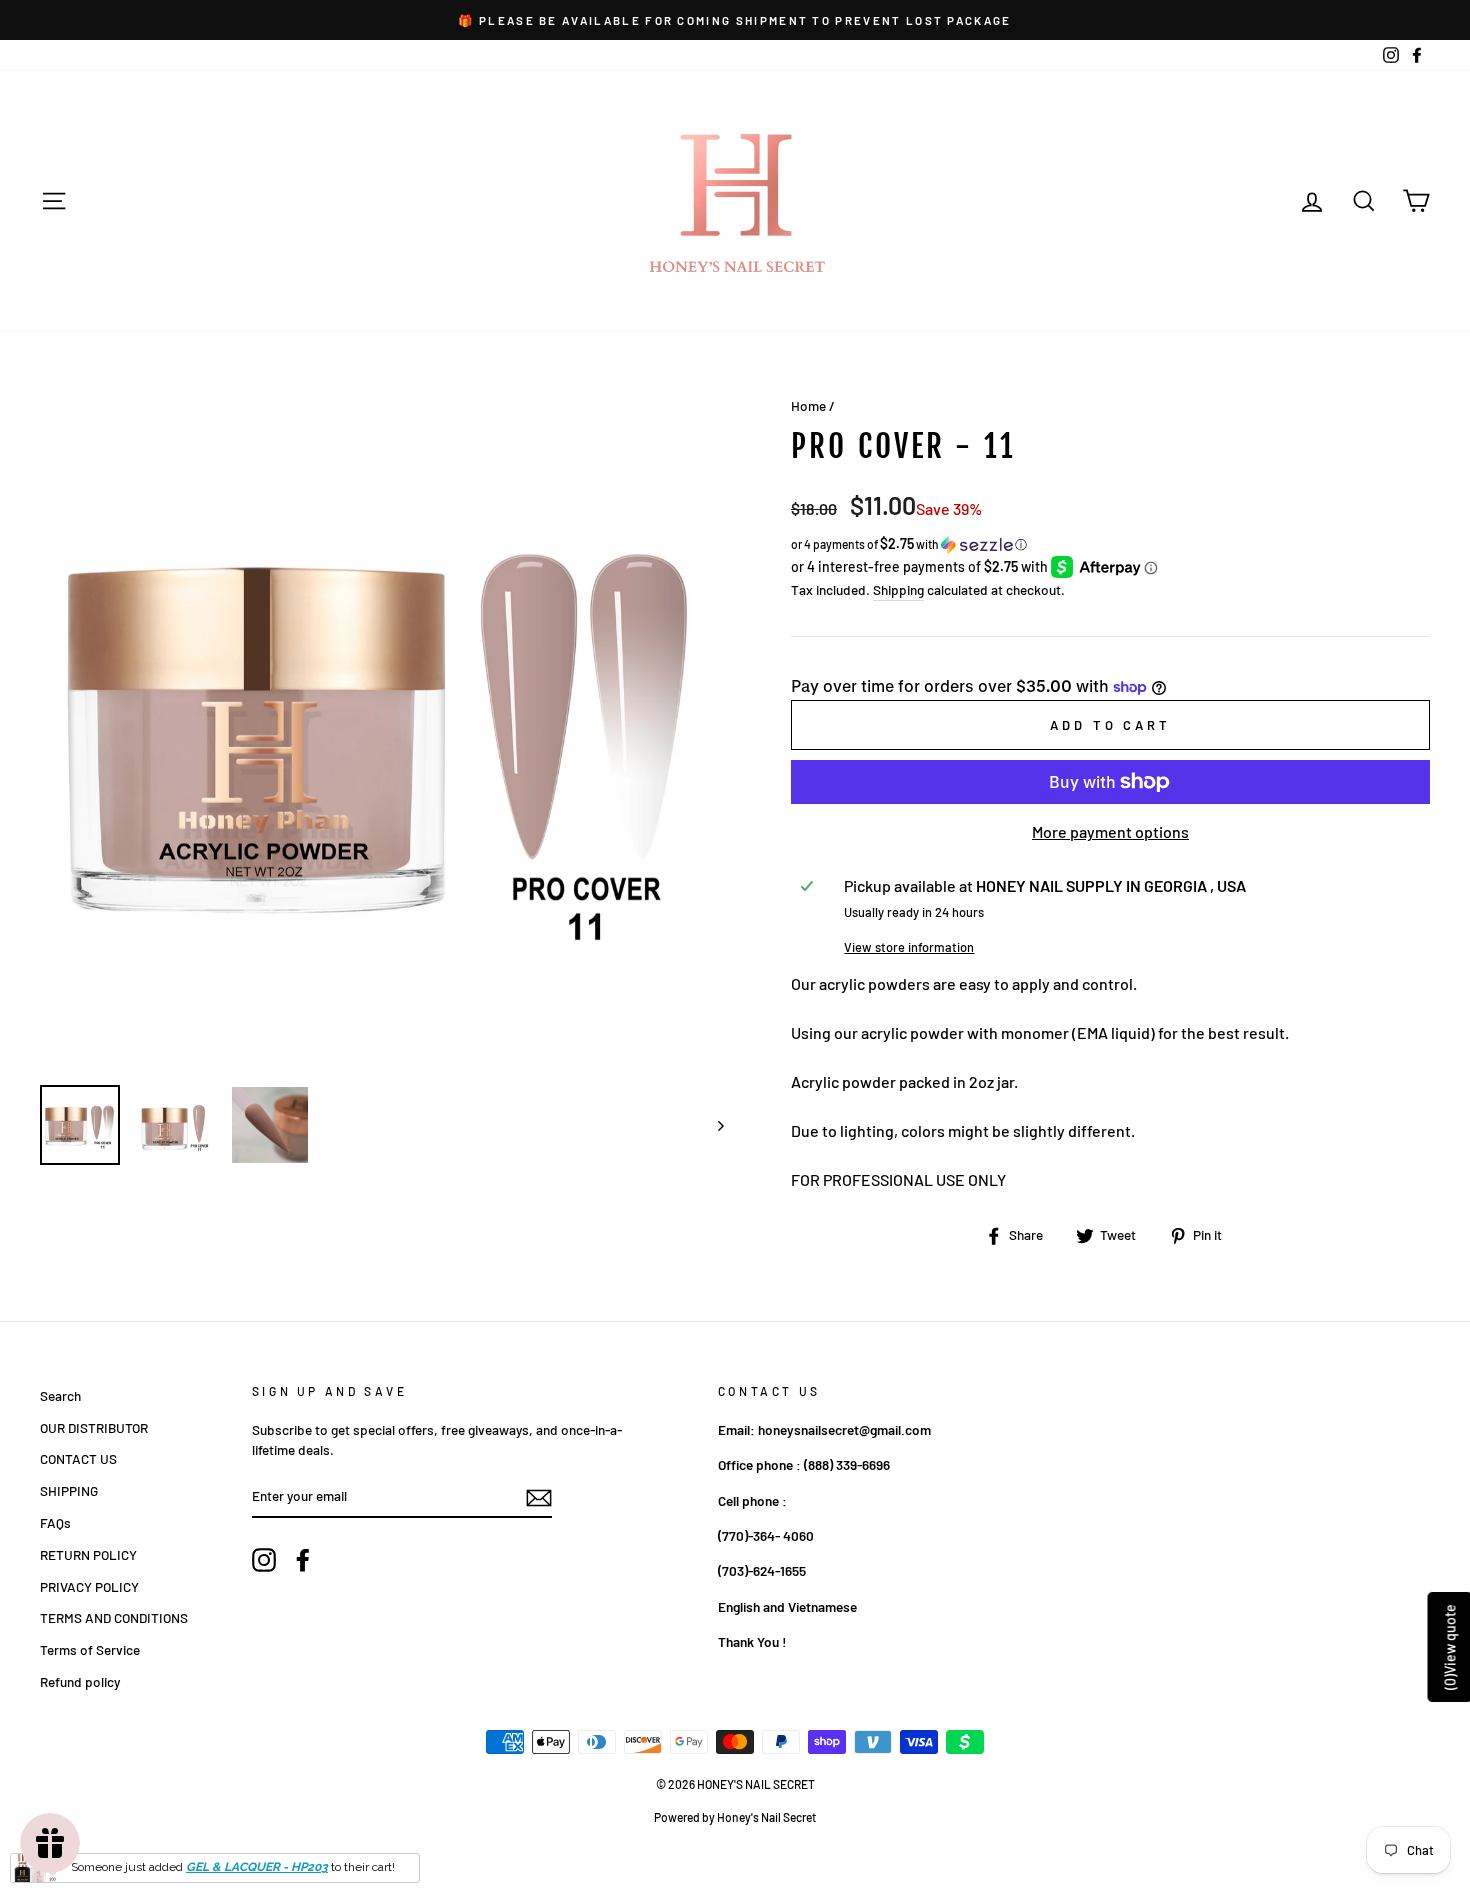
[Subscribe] (539, 1497)
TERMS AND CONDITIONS (114, 1617)
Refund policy (80, 1681)
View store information (909, 947)
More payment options (1110, 831)
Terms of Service (90, 1649)
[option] (735, 20)
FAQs (55, 1522)
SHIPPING (69, 1490)
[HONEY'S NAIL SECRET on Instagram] (264, 1560)
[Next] (711, 1125)
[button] (1110, 544)
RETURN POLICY (88, 1554)
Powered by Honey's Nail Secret (735, 1817)
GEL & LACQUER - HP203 (257, 1867)
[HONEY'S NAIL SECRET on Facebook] (303, 1560)
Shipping (898, 589)
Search (60, 1395)
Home (808, 405)
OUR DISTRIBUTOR (94, 1427)
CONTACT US (78, 1458)
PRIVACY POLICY (89, 1586)
